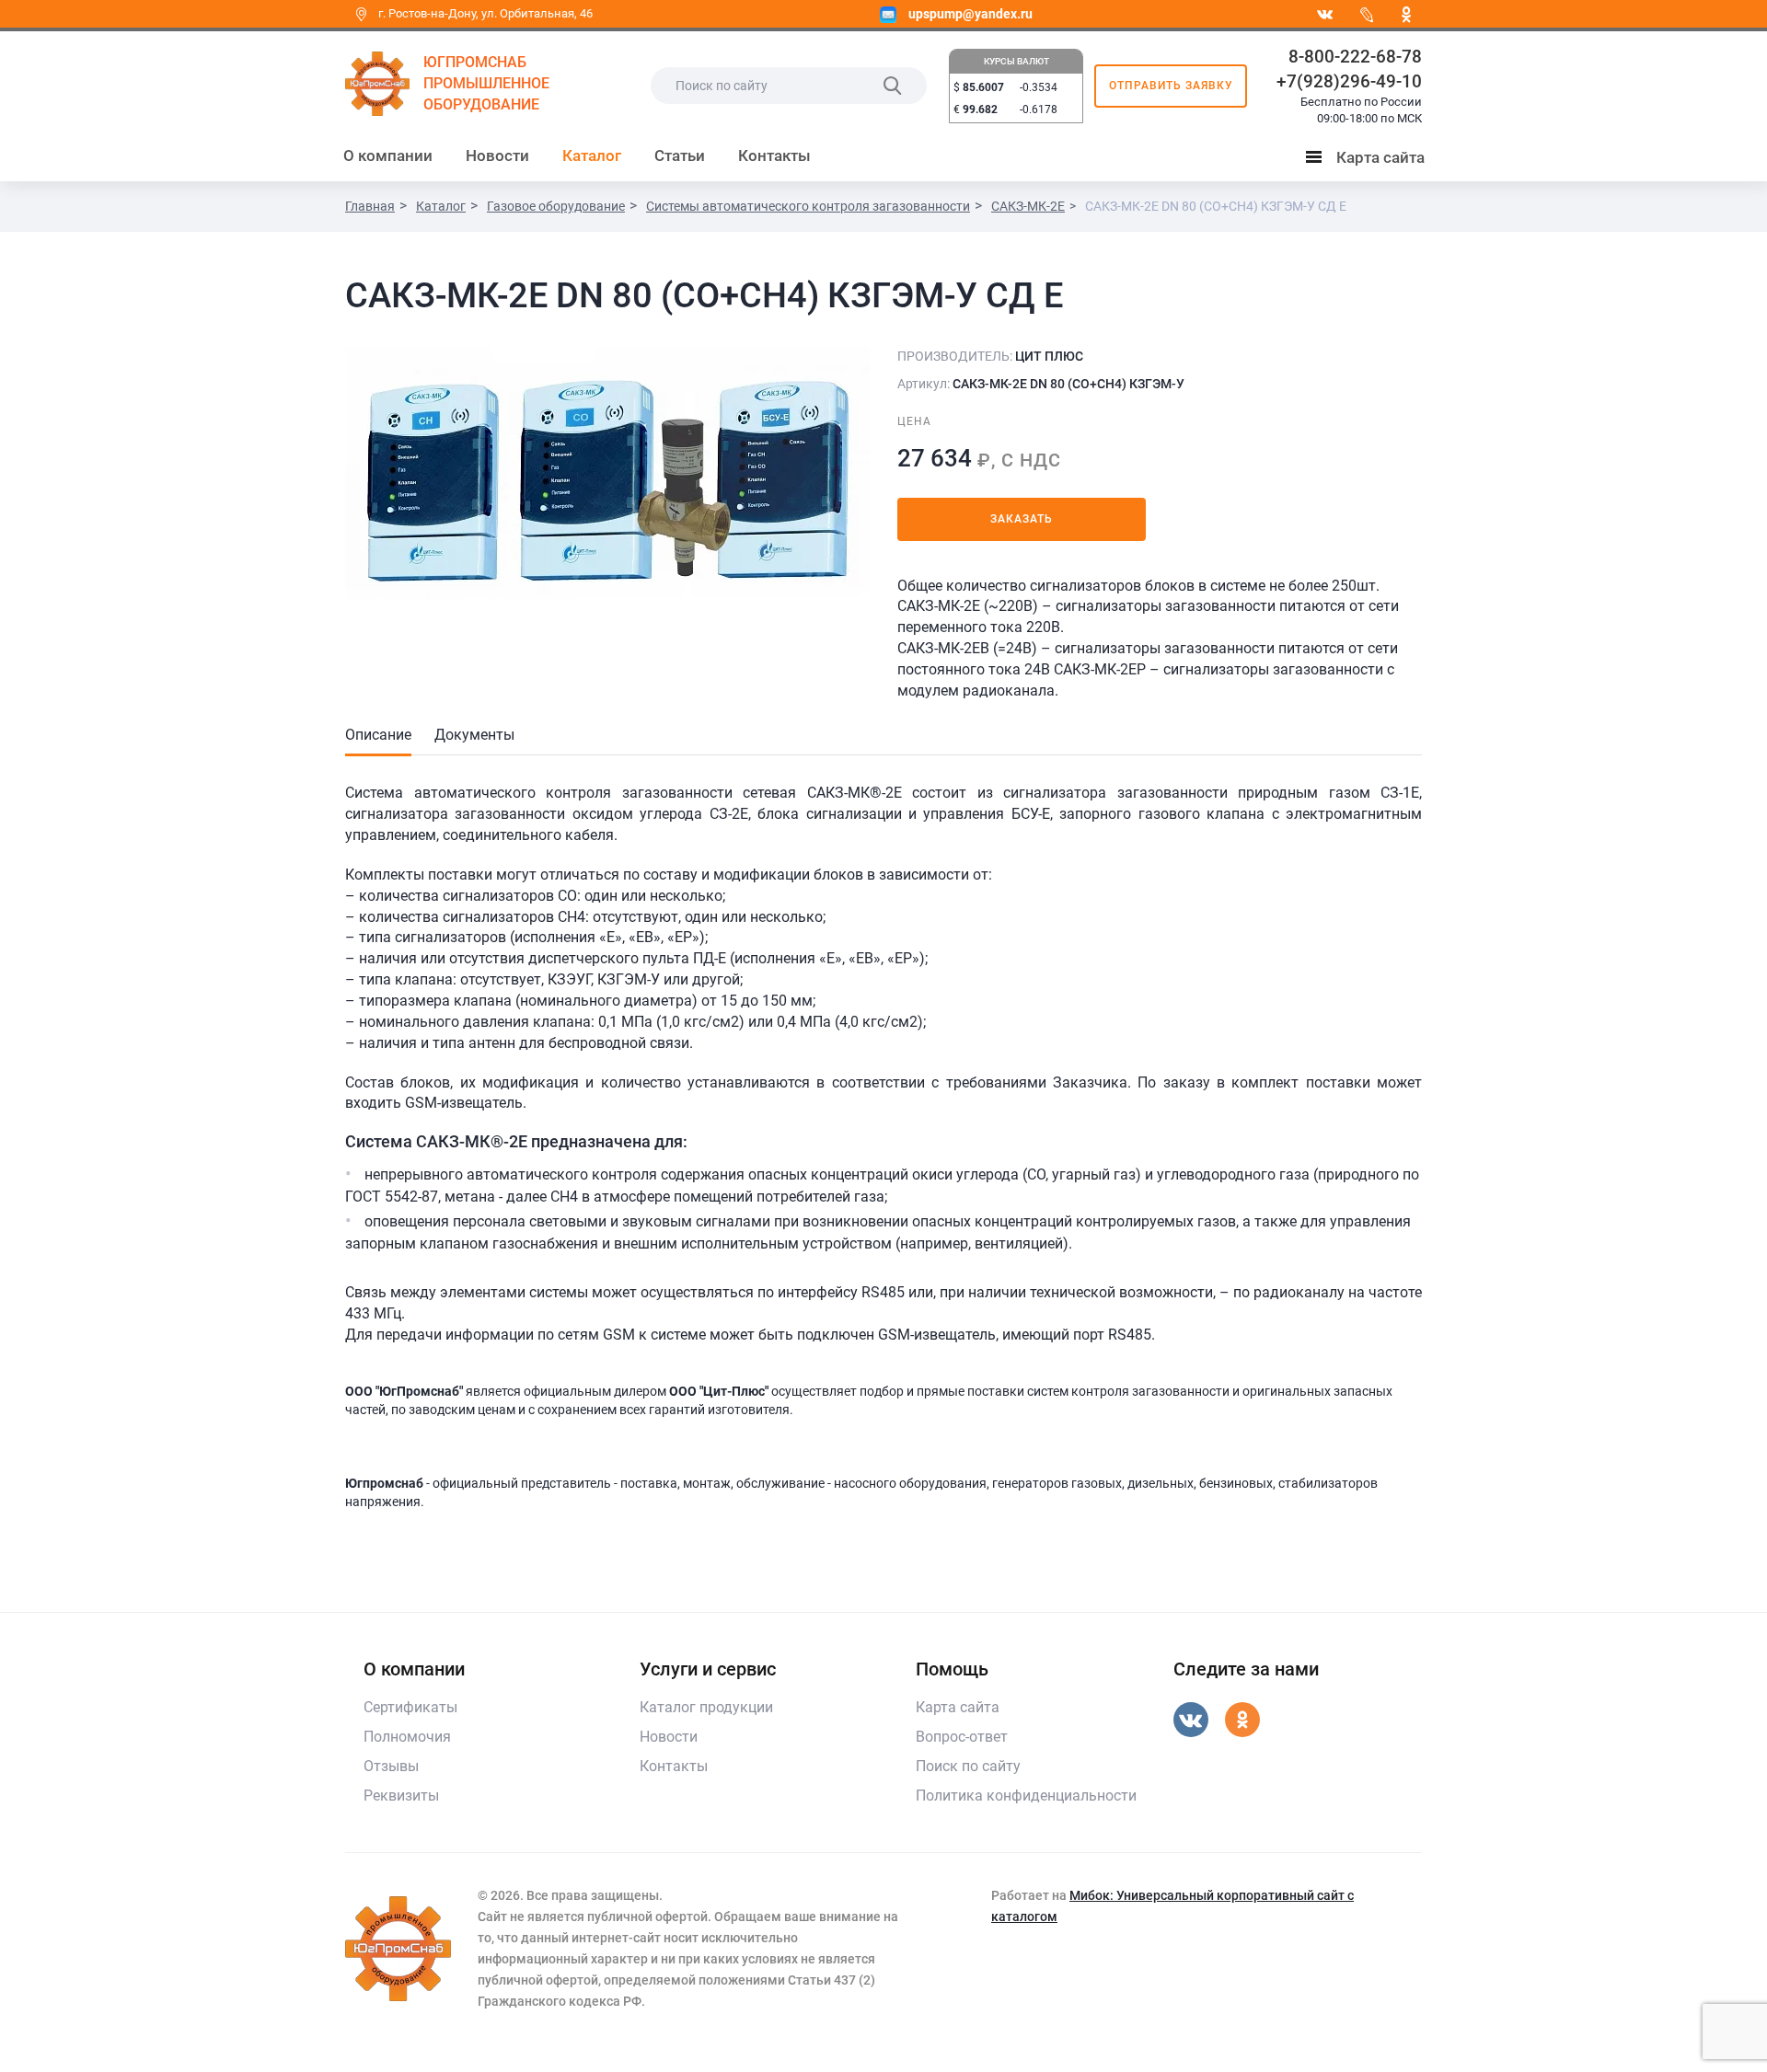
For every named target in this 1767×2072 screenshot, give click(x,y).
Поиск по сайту (968, 1766)
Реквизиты (401, 1796)
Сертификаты (410, 1707)
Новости (497, 155)
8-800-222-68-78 (1355, 57)
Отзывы (391, 1766)
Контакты (774, 155)
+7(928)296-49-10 (1349, 81)
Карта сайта (1369, 161)
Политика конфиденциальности (1026, 1796)
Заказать (1022, 519)
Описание (378, 735)
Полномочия (407, 1737)
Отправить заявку (1171, 86)
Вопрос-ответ (962, 1737)
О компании (388, 155)
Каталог (592, 155)
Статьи (680, 155)
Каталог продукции (706, 1707)
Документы (474, 735)
